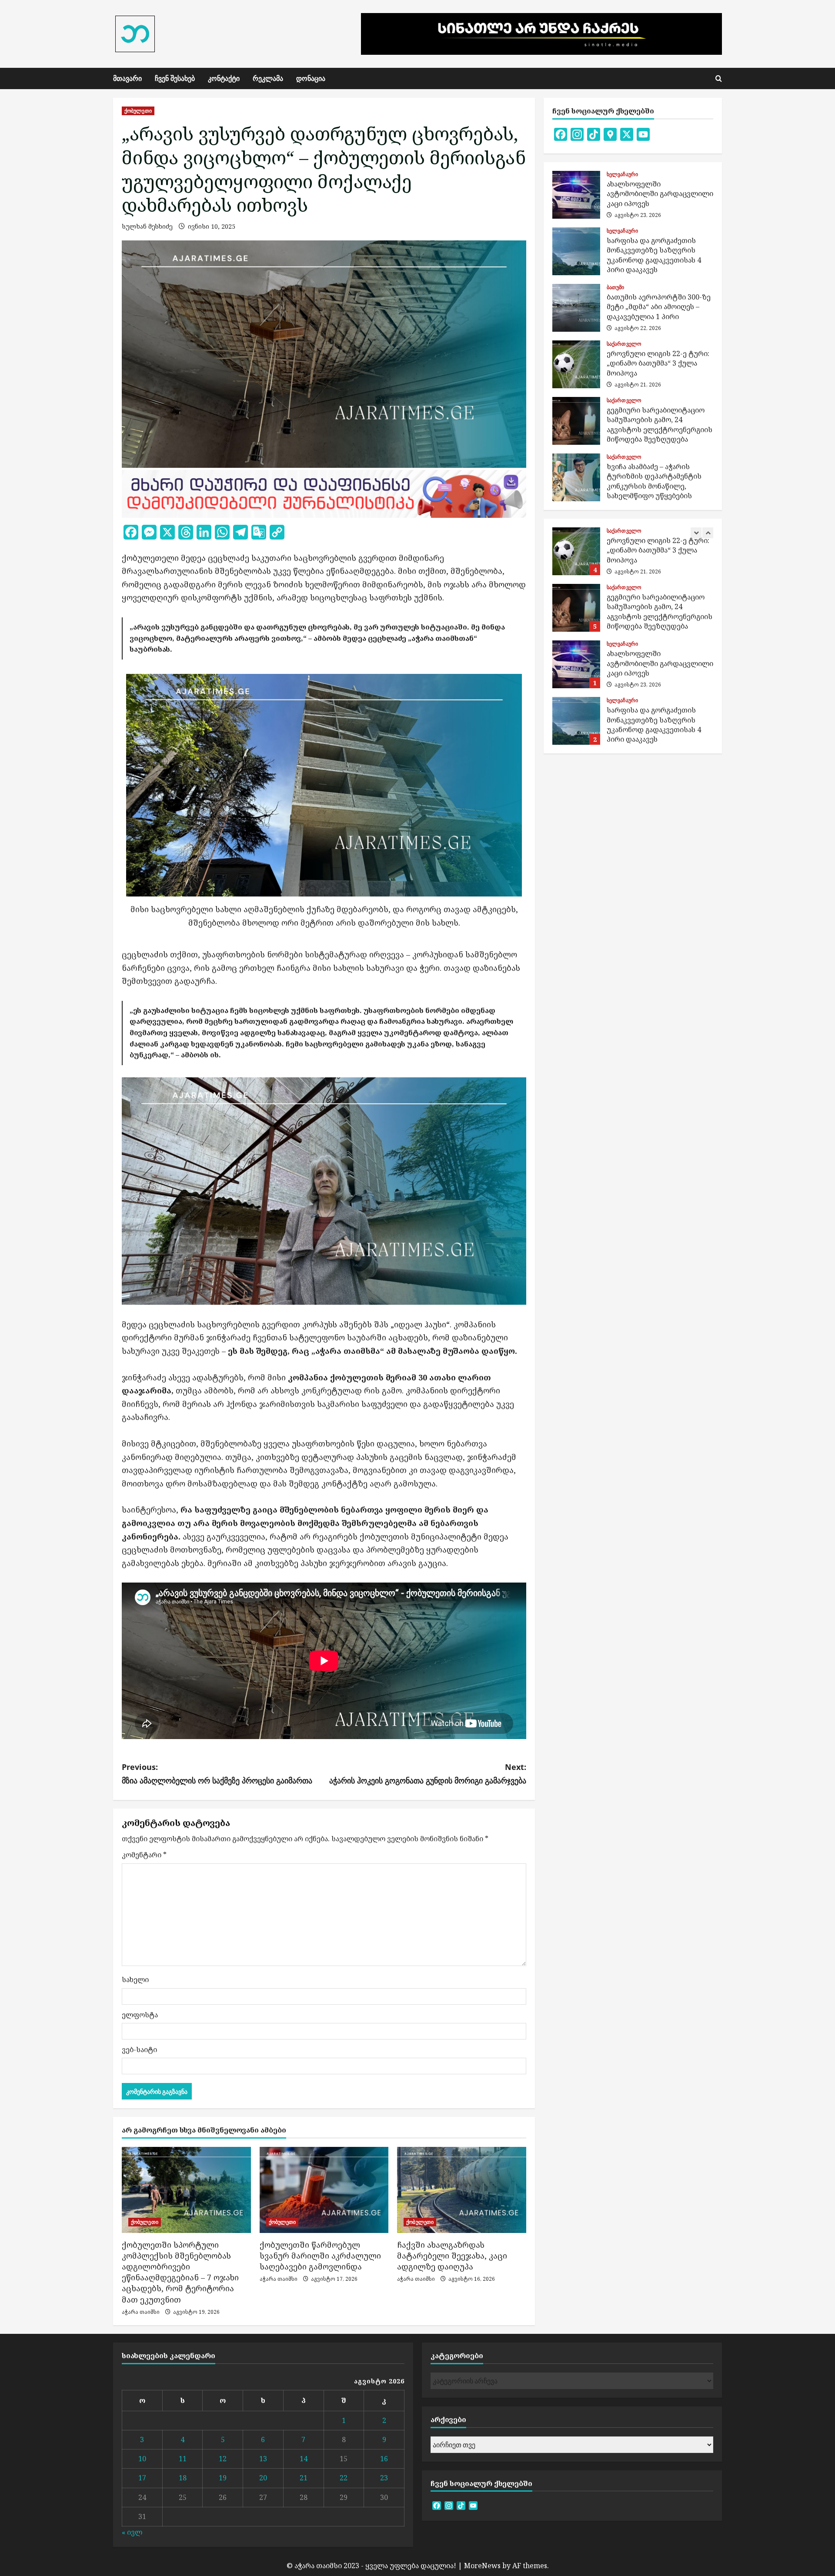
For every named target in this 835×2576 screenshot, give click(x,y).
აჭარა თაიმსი (141, 2312)
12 (223, 2459)
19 (223, 2478)
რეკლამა (268, 78)
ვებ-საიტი (139, 2049)
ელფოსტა (140, 2015)
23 (384, 2478)
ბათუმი (616, 287)
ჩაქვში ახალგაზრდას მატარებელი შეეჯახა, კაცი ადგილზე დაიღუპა (452, 2256)
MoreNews (482, 2566)
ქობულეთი (138, 111)
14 (304, 2459)
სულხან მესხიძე (147, 226)
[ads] (324, 493)
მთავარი (127, 78)
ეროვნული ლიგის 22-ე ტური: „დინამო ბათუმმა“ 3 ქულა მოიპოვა (576, 364)
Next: (428, 1774)
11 (183, 2459)
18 (183, 2478)
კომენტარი (144, 1855)
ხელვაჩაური (622, 174)
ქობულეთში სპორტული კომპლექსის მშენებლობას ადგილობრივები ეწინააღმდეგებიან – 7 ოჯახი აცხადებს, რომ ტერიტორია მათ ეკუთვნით (180, 2272)
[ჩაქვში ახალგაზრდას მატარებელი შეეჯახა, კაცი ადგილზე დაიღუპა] (462, 2190)
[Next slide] (708, 533)
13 (263, 2459)
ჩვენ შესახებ (175, 78)
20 (263, 2478)
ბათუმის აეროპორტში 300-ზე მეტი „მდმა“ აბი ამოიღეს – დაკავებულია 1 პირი (576, 308)
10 (142, 2459)
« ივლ (132, 2532)
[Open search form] (719, 78)
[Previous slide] (696, 533)
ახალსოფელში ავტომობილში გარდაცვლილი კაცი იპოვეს (576, 195)
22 (344, 2478)
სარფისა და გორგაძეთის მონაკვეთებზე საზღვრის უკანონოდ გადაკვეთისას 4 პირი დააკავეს (576, 251)
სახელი (135, 1979)
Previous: (217, 1774)
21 (304, 2478)
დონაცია (311, 78)
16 (384, 2459)
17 (142, 2478)
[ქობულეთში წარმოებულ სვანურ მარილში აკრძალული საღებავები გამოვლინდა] (324, 2190)
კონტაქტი (224, 78)
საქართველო (624, 344)
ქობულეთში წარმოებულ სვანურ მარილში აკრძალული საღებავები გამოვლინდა (320, 2256)
